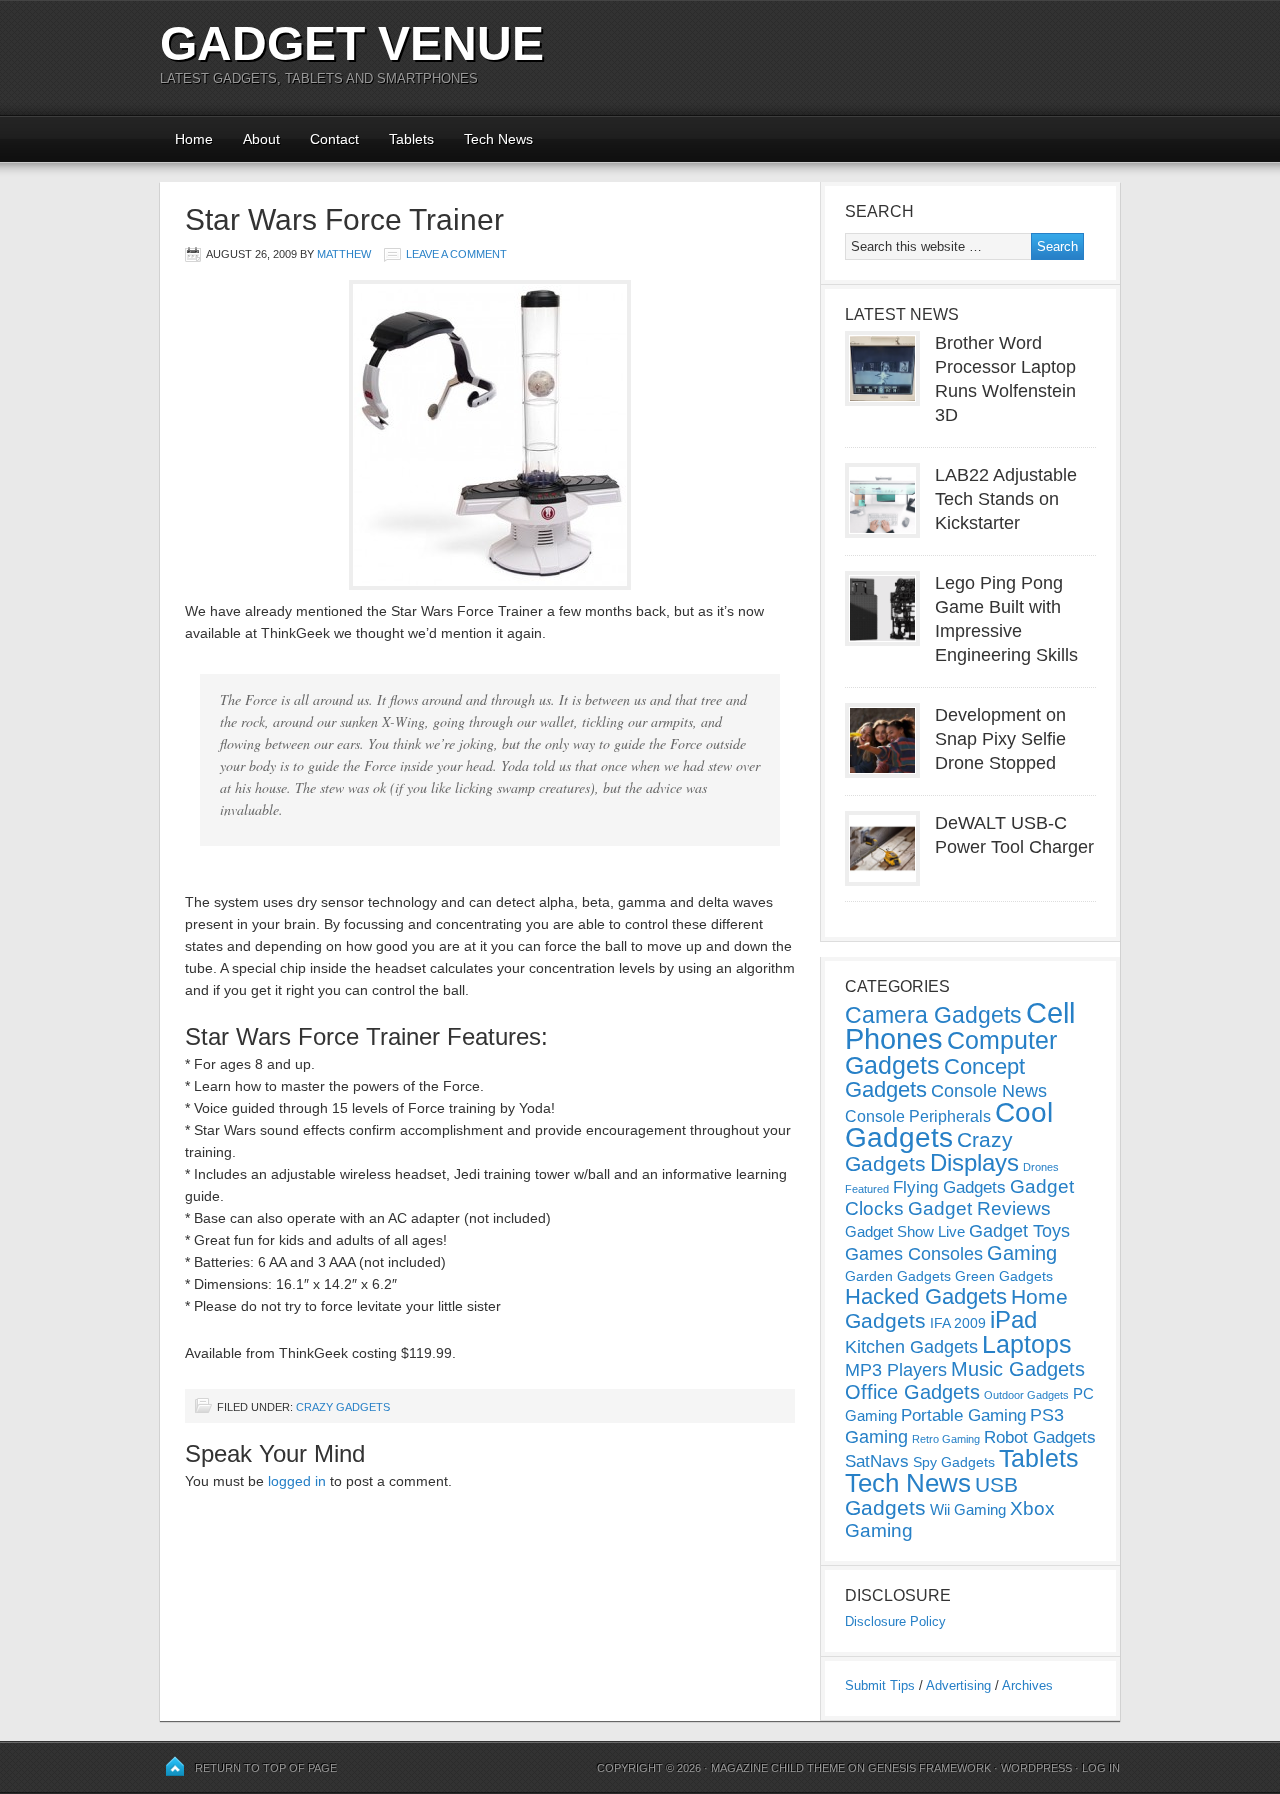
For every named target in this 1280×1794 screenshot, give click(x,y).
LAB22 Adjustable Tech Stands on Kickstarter (1006, 499)
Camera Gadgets (933, 1015)
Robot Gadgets (1040, 1437)
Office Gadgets (912, 1392)
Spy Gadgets (954, 1462)
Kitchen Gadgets (911, 1347)
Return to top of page (266, 1768)
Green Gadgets (1004, 1276)
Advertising (958, 1685)
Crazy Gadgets (343, 1407)
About (261, 139)
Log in (1101, 1768)
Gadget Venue (352, 43)
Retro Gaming (946, 1439)
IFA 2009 (958, 1323)
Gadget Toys (1019, 1231)
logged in (297, 1481)
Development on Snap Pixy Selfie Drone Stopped (1000, 739)
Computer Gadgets (951, 1052)
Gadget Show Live (905, 1231)
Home (194, 139)
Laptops (1027, 1344)
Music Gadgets (1018, 1369)
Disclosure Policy (895, 1621)
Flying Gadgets (949, 1187)
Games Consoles (914, 1254)
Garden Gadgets (898, 1276)
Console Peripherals (918, 1116)
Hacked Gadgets (926, 1296)
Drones (1041, 1167)
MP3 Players (896, 1370)
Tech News (498, 139)
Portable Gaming (963, 1415)
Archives (1027, 1685)
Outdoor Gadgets (1026, 1395)
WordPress (1036, 1768)
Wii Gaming (968, 1509)
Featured (867, 1189)
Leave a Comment (456, 254)
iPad (1013, 1319)
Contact (334, 139)
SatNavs (877, 1461)
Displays (974, 1162)
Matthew (344, 254)
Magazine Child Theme (778, 1768)
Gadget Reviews (979, 1208)
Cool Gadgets (949, 1125)
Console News (989, 1091)
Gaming (1022, 1253)
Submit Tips (880, 1685)
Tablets (411, 139)
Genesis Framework (929, 1768)
